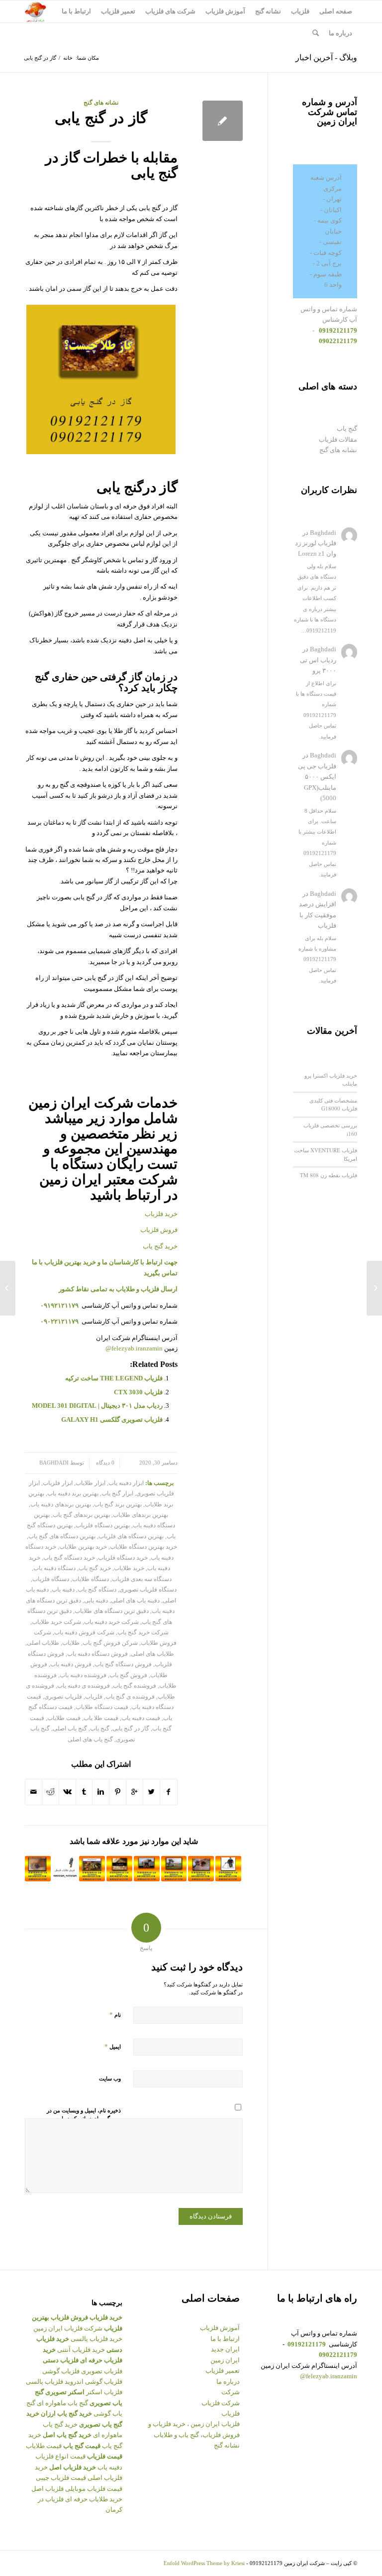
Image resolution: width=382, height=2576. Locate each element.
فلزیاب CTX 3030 (138, 1392)
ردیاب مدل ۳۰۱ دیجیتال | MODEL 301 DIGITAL (97, 1406)
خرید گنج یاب (160, 1246)
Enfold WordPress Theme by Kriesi (204, 2563)
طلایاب (71, 1643)
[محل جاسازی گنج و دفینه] (92, 1869)
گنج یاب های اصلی (90, 1740)
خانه (68, 58)
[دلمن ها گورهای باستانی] (174, 1869)
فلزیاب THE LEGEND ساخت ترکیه (114, 1378)
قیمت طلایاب (64, 1718)
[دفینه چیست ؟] (119, 1869)
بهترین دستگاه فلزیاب (103, 1526)
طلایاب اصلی (43, 1643)
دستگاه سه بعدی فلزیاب (142, 1579)
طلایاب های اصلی (152, 1654)
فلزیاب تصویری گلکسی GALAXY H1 (112, 1419)
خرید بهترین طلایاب (83, 1547)
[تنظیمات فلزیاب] (228, 1869)
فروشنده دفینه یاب (83, 1675)
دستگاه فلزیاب (51, 1579)
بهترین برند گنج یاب (118, 1505)
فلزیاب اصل (48, 2489)
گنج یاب (100, 1729)
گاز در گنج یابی (101, 118)
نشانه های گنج (101, 103)
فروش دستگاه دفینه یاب (97, 1654)
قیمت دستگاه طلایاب (102, 1707)
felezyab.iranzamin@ (134, 1348)
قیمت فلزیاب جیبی (61, 2478)
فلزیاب (94, 1697)
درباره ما (228, 2382)
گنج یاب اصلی (70, 1729)
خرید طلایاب (129, 1568)
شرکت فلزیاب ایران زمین (68, 2328)
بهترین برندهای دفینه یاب (61, 1505)
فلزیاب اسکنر (104, 2392)
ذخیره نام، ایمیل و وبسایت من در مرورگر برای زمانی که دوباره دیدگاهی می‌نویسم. (84, 2119)
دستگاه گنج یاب (97, 1590)
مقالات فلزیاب (338, 439)
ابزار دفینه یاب (126, 1483)
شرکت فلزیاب (221, 2403)
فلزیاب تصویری (63, 1697)
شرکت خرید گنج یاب (143, 1633)
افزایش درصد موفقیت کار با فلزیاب (318, 915)
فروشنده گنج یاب (135, 1686)
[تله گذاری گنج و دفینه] (374, 1288)
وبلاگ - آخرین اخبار (326, 58)
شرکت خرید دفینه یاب (111, 1622)
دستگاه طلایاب (91, 1579)
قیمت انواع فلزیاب (60, 2456)
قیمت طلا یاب (101, 1718)
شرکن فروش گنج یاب (110, 1643)
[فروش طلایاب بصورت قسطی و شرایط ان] (65, 1869)
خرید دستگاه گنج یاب (69, 1558)
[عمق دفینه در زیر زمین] (38, 1869)
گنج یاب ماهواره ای (62, 2403)
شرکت (231, 2392)
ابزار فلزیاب (58, 1483)
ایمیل (113, 2046)
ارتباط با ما (225, 2339)
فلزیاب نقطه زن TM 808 (329, 1175)
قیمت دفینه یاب (141, 1718)
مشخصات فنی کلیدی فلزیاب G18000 (333, 1104)
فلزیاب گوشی (61, 2371)
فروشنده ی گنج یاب (130, 1697)
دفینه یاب (63, 1590)
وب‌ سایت (110, 2079)
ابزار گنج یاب (117, 1494)
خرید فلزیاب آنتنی (81, 2350)
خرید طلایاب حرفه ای (94, 2499)
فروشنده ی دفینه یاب (84, 1686)
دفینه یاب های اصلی (135, 1601)
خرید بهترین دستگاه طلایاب (143, 1547)
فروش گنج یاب (128, 1675)
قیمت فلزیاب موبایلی (94, 2489)
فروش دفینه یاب (71, 1664)
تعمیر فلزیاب (223, 2371)
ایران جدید (225, 2349)
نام (115, 2015)
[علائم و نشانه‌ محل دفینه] (201, 1869)
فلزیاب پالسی (45, 2382)
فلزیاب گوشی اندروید (94, 2382)
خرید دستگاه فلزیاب (123, 1558)
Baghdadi (54, 1463)
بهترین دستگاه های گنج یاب (62, 1536)
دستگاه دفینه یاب (54, 1568)
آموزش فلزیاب (220, 2328)
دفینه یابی (96, 1601)
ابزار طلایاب (91, 1483)
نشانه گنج (227, 2445)
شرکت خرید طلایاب (56, 1622)
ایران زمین (225, 2360)
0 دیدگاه (104, 1463)
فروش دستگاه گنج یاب (123, 1664)
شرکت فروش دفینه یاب (84, 1633)
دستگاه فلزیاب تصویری (148, 1590)
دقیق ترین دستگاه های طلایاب (112, 1611)
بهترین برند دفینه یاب (73, 1494)
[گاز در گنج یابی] (223, 121)
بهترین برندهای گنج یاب (81, 1515)
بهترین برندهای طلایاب (141, 1515)
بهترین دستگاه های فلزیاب (131, 1536)
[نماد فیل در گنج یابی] (147, 1869)
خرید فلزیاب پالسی (96, 2339)
